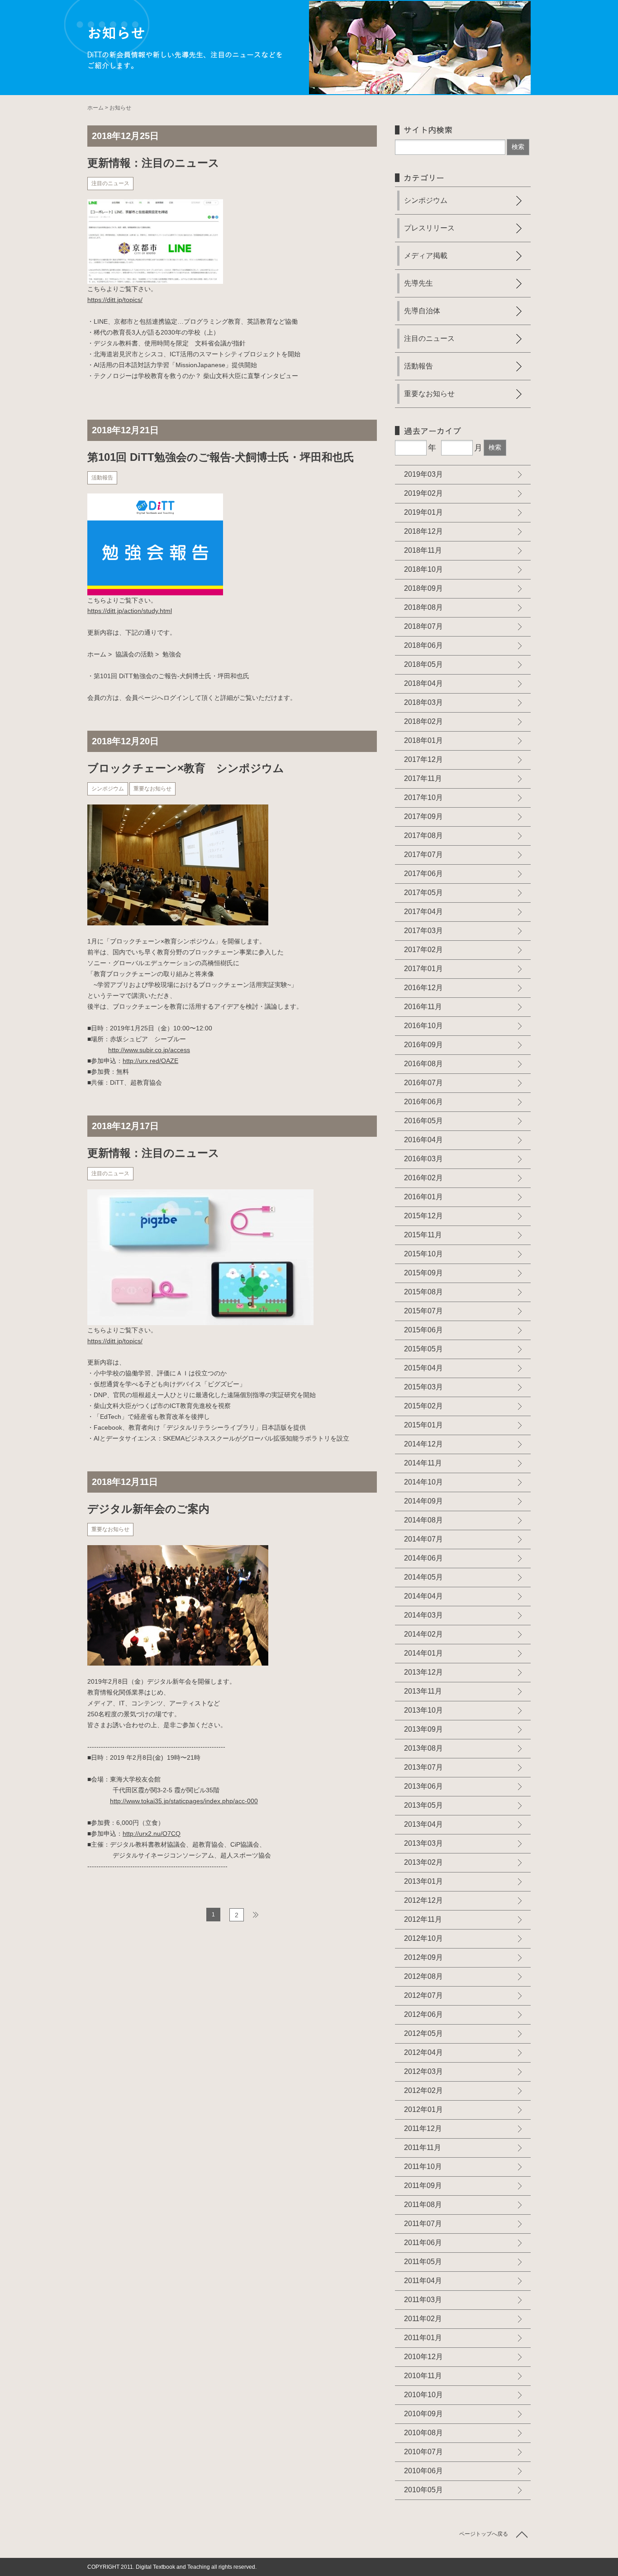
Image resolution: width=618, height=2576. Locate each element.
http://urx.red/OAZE (150, 1061)
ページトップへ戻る (484, 2534)
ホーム (95, 108)
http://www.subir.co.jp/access (149, 1050)
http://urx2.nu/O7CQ (152, 1834)
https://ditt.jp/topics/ (115, 300)
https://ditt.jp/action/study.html (130, 611)
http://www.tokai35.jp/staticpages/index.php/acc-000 (184, 1801)
